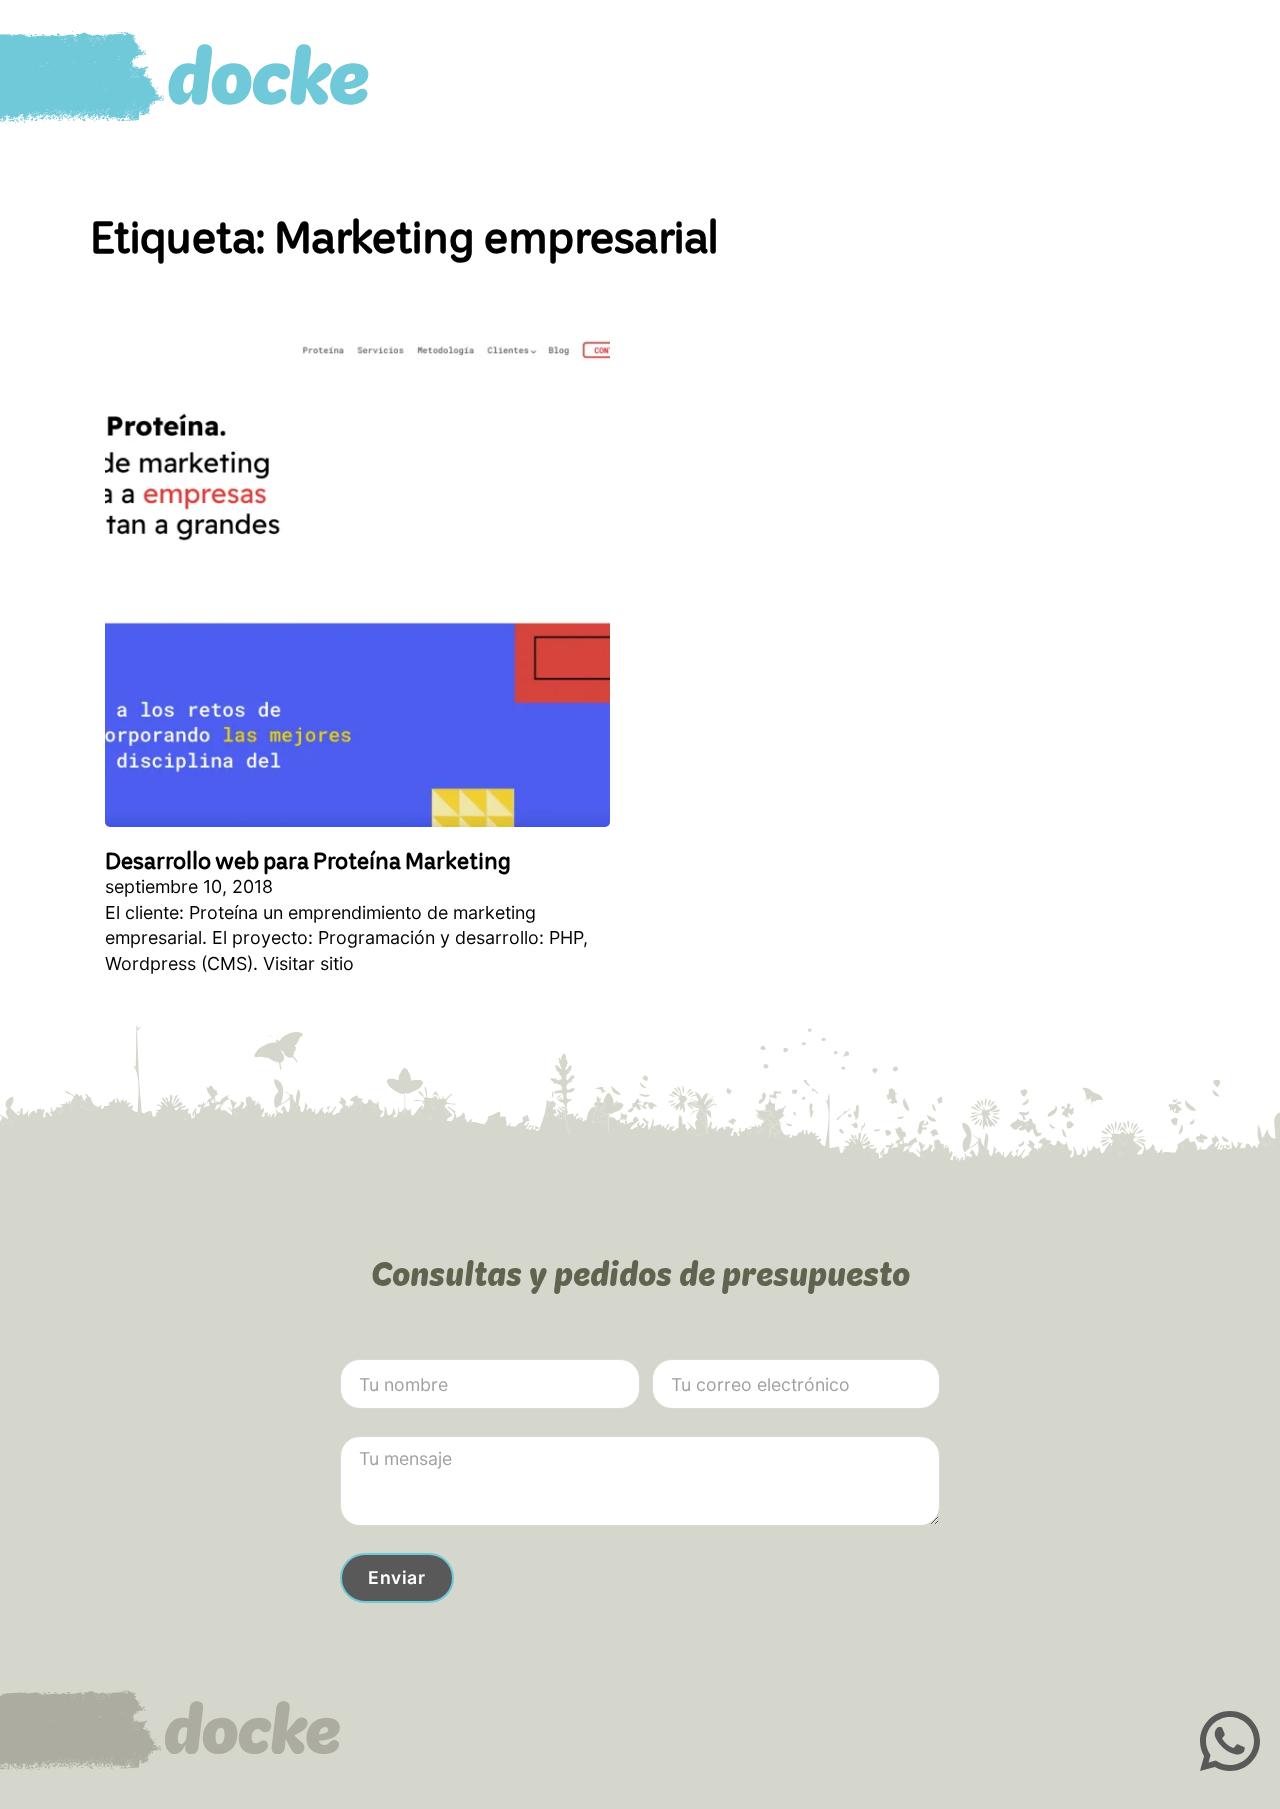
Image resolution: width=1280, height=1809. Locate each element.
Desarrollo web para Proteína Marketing (308, 860)
